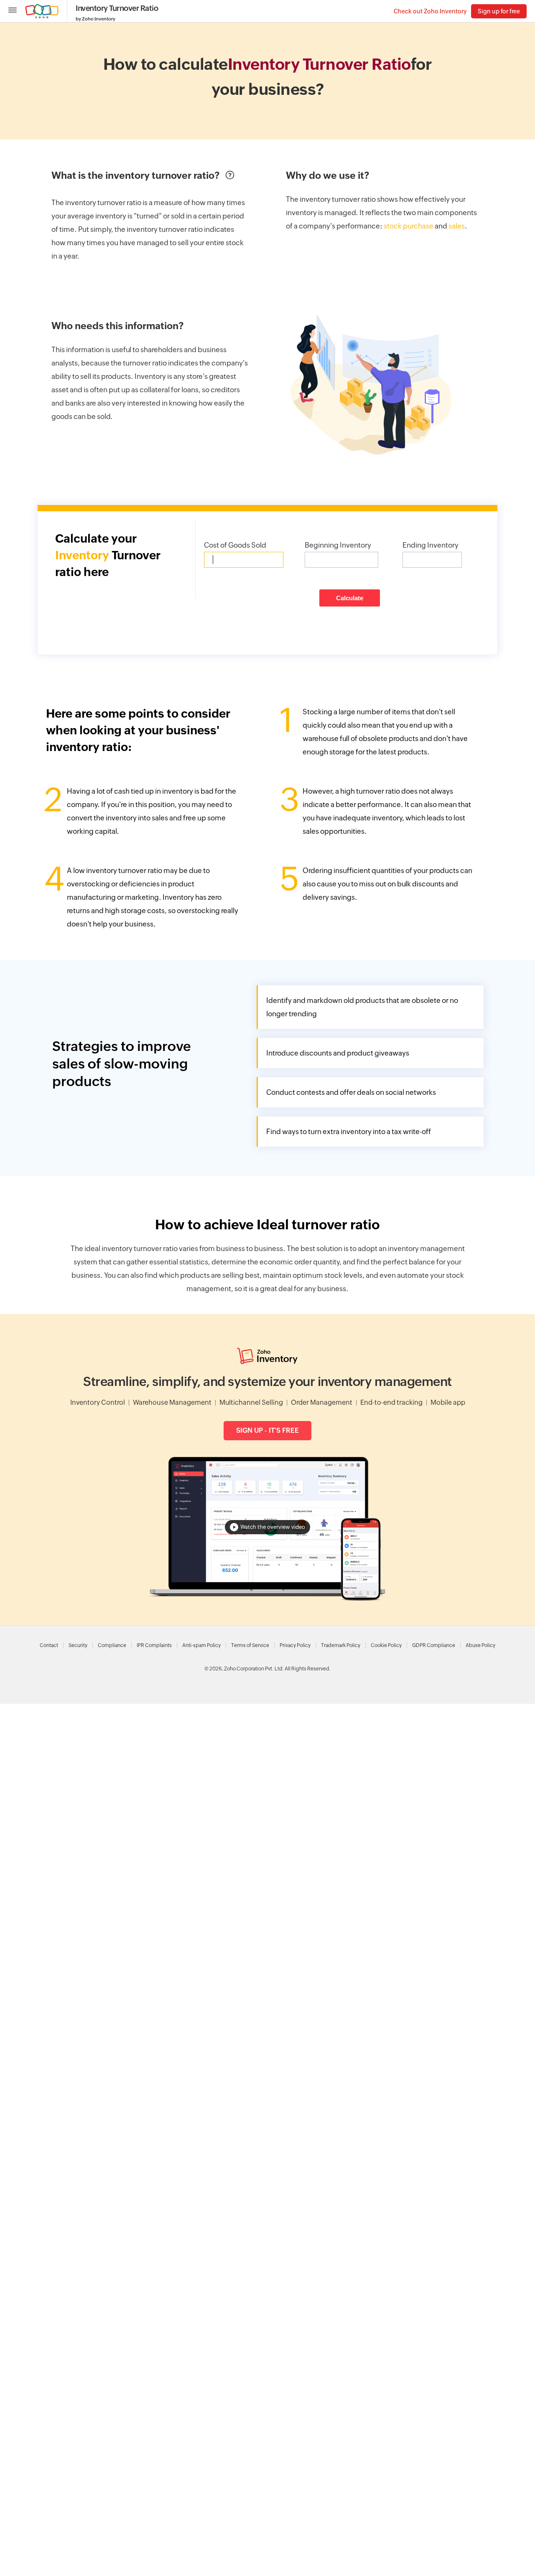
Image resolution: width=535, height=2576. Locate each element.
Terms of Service (250, 1645)
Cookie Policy (386, 1645)
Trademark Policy (341, 1645)
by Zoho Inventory (96, 19)
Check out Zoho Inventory (430, 11)
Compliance (112, 1645)
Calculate (350, 598)
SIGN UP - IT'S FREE (267, 1430)
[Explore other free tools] (13, 11)
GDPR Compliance (434, 1645)
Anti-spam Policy (201, 1645)
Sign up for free (499, 11)
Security (78, 1645)
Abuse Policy (480, 1645)
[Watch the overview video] (267, 1598)
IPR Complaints (154, 1645)
